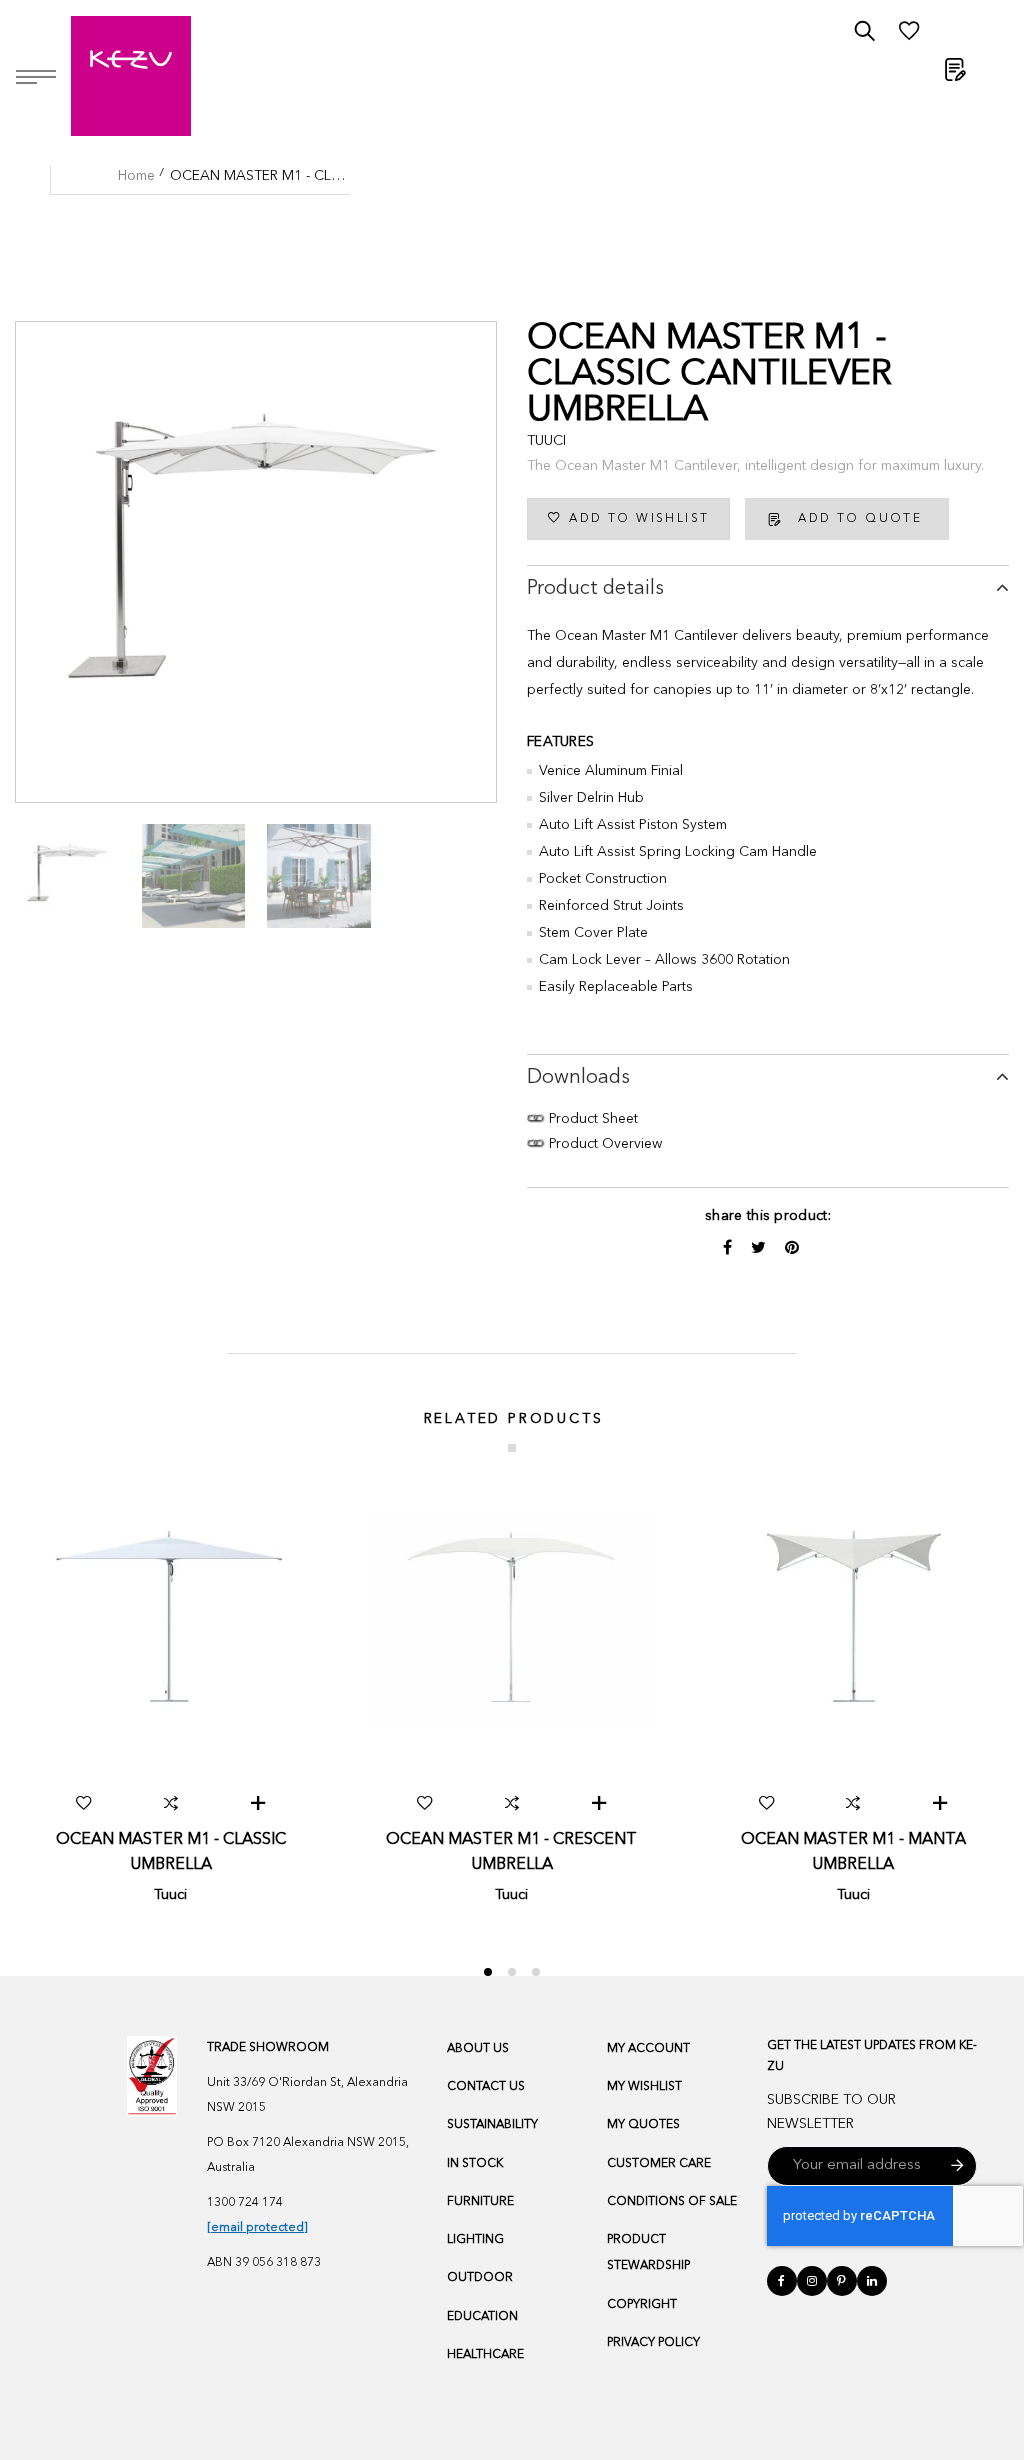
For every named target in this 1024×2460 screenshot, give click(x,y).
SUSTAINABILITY (492, 2125)
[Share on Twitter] (760, 1249)
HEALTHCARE (485, 2355)
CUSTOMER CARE (659, 2164)
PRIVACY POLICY (653, 2343)
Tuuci (546, 441)
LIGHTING (475, 2240)
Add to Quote (860, 519)
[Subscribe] (957, 2166)
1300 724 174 (245, 2203)
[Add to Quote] (258, 1803)
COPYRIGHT (642, 2305)
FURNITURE (480, 2202)
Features (560, 742)
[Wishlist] (909, 36)
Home (136, 176)
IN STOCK (475, 2164)
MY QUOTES (643, 2125)
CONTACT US (486, 2087)
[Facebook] (782, 2281)
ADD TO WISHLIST (639, 519)
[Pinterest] (842, 2281)
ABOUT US (478, 2049)
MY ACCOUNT (648, 2049)
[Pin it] (792, 1249)
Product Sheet (591, 1119)
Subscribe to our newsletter (831, 2112)
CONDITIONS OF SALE (672, 2202)
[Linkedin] (872, 2281)
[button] (84, 1803)
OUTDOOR (480, 2278)
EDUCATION (482, 2317)
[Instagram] (812, 2281)
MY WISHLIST (644, 2087)
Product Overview (603, 1144)
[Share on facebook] (729, 1249)
